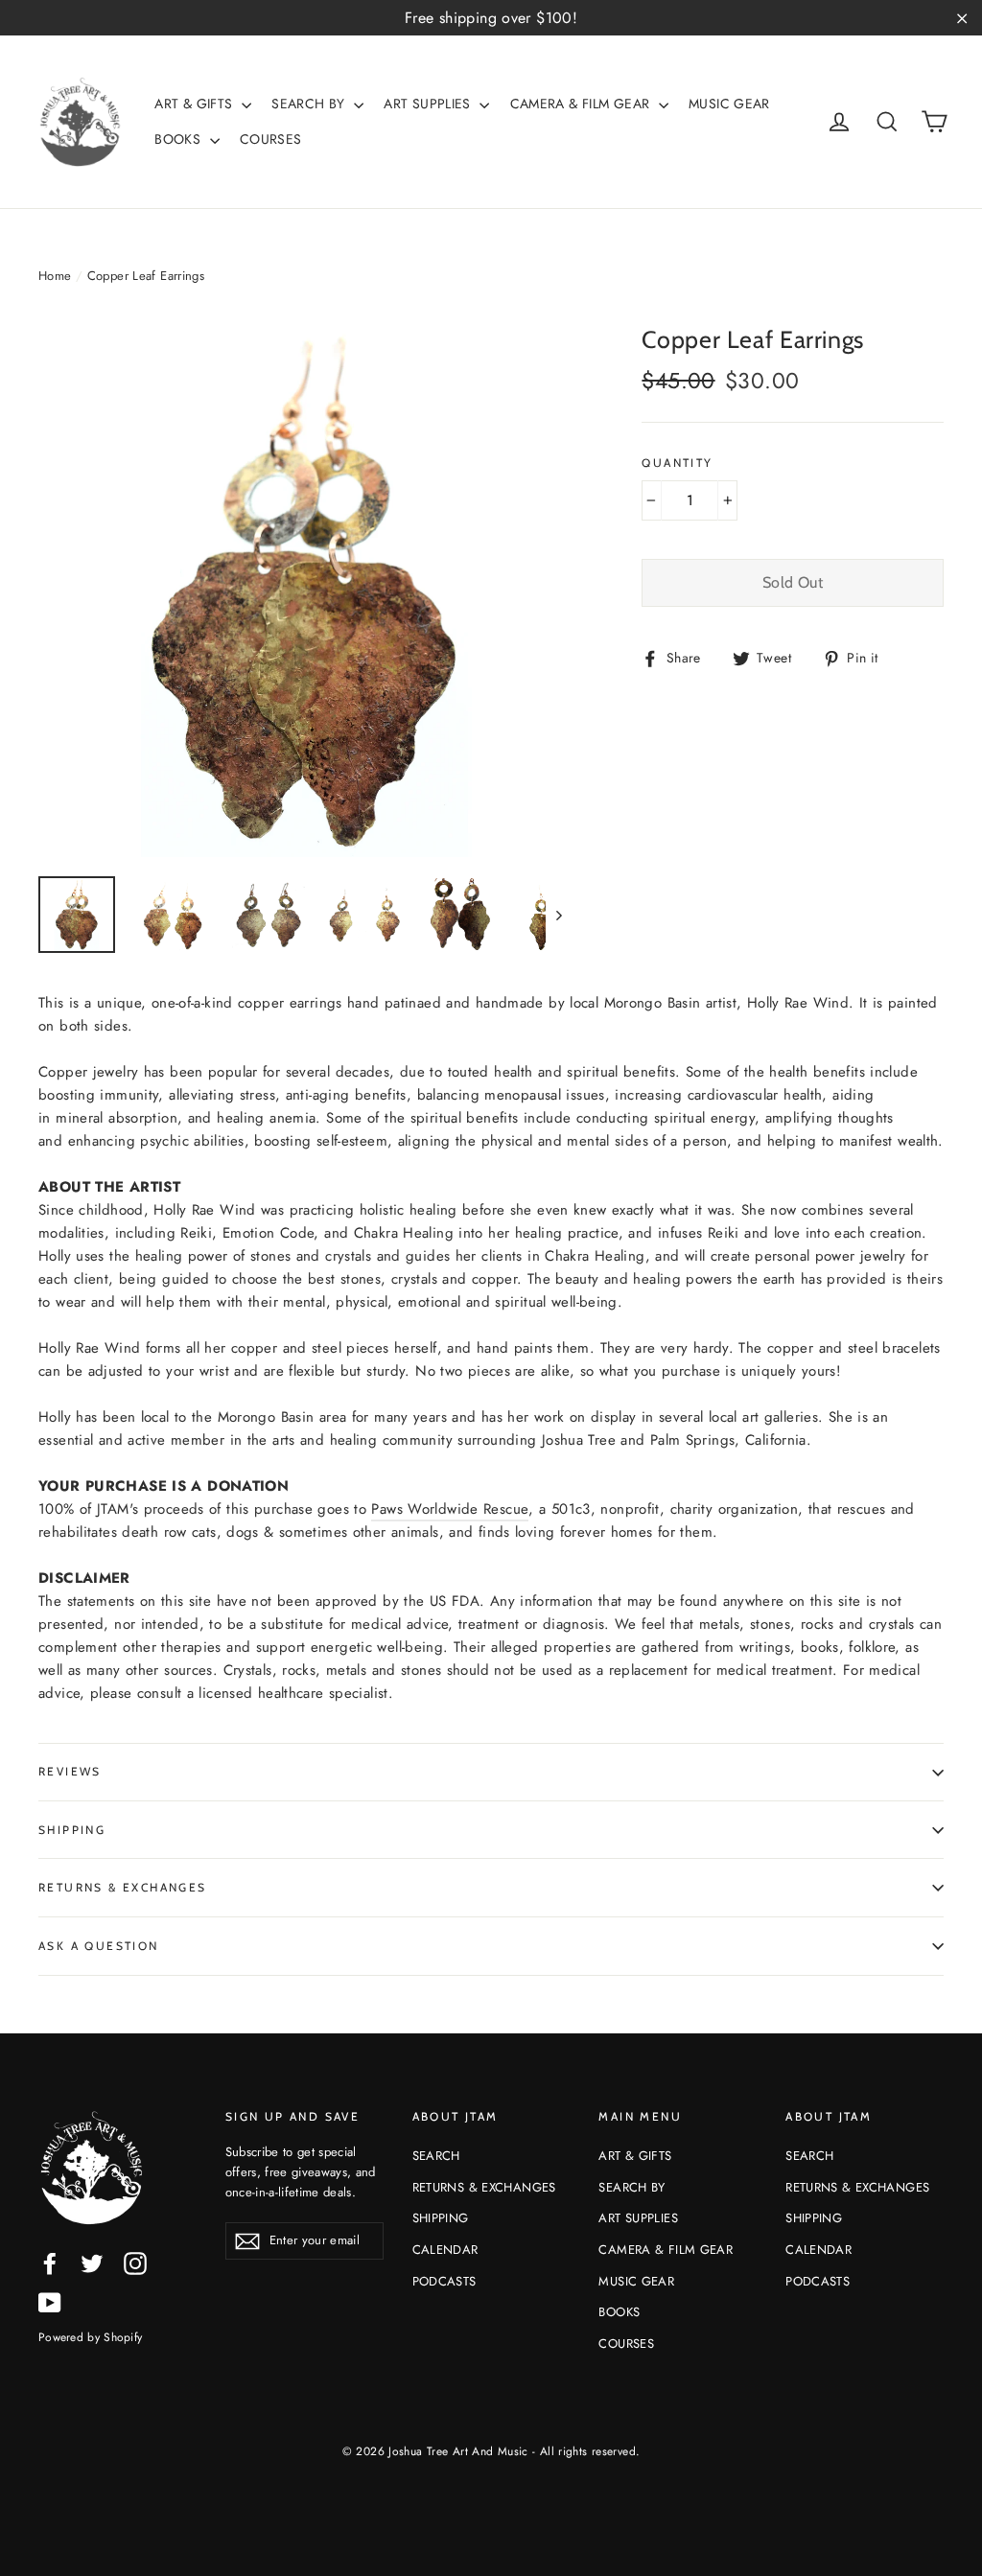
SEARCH (436, 2156)
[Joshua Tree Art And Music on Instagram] (135, 2263)
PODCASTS (444, 2281)
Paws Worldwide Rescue (450, 1509)
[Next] (558, 915)
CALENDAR (445, 2250)
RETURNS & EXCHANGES (123, 1887)
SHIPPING (72, 1830)
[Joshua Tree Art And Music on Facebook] (50, 2263)
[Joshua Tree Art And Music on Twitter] (92, 2263)
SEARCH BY (310, 104)
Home (55, 276)
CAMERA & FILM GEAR (582, 104)
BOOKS (179, 139)
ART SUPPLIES (429, 104)
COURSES (271, 139)
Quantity (677, 463)
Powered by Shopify (90, 2337)
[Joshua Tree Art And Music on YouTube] (50, 2302)
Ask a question (99, 1946)
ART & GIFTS (196, 104)
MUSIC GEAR (729, 104)
